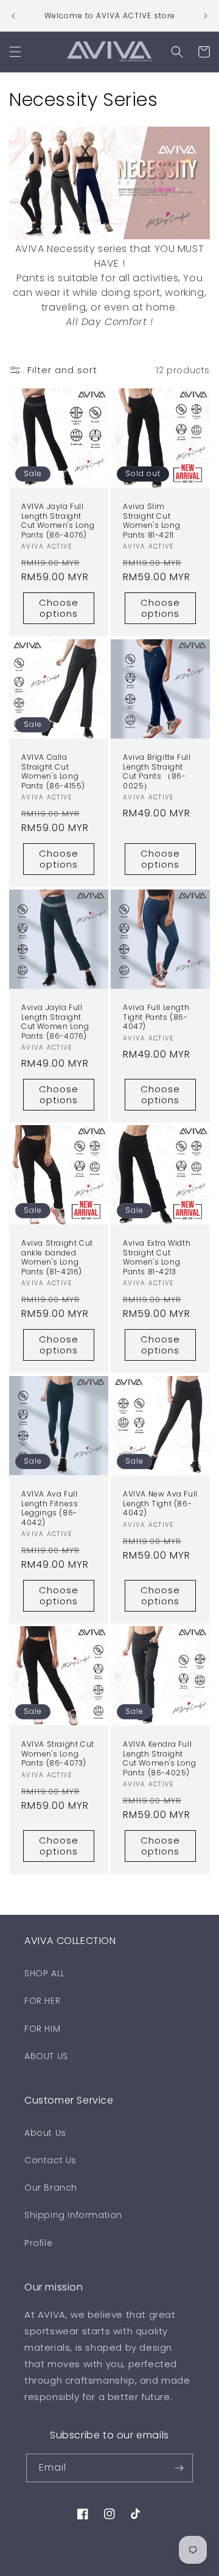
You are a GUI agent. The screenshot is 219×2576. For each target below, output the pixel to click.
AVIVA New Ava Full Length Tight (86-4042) (160, 1504)
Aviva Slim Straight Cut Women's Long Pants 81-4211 (151, 521)
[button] (15, 52)
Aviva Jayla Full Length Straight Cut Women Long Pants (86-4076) (55, 1022)
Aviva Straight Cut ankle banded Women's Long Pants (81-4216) (57, 1257)
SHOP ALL (45, 1973)
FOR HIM (42, 2029)
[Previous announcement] (13, 16)
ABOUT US (46, 2056)
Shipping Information (73, 2215)
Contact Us (50, 2160)
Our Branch (51, 2188)
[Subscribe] (179, 2468)
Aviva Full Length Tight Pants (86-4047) (156, 1017)
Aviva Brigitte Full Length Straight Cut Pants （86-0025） (157, 771)
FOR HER (42, 2001)
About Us (45, 2133)
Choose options (59, 609)
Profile (38, 2243)
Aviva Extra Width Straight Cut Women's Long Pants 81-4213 (157, 1257)
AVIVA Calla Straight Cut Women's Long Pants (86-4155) (53, 771)
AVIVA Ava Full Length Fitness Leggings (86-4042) (50, 1508)
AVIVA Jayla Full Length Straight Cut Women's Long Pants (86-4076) (58, 521)
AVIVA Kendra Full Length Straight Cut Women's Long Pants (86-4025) (160, 1758)
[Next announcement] (206, 16)
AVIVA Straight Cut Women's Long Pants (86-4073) (58, 1754)
